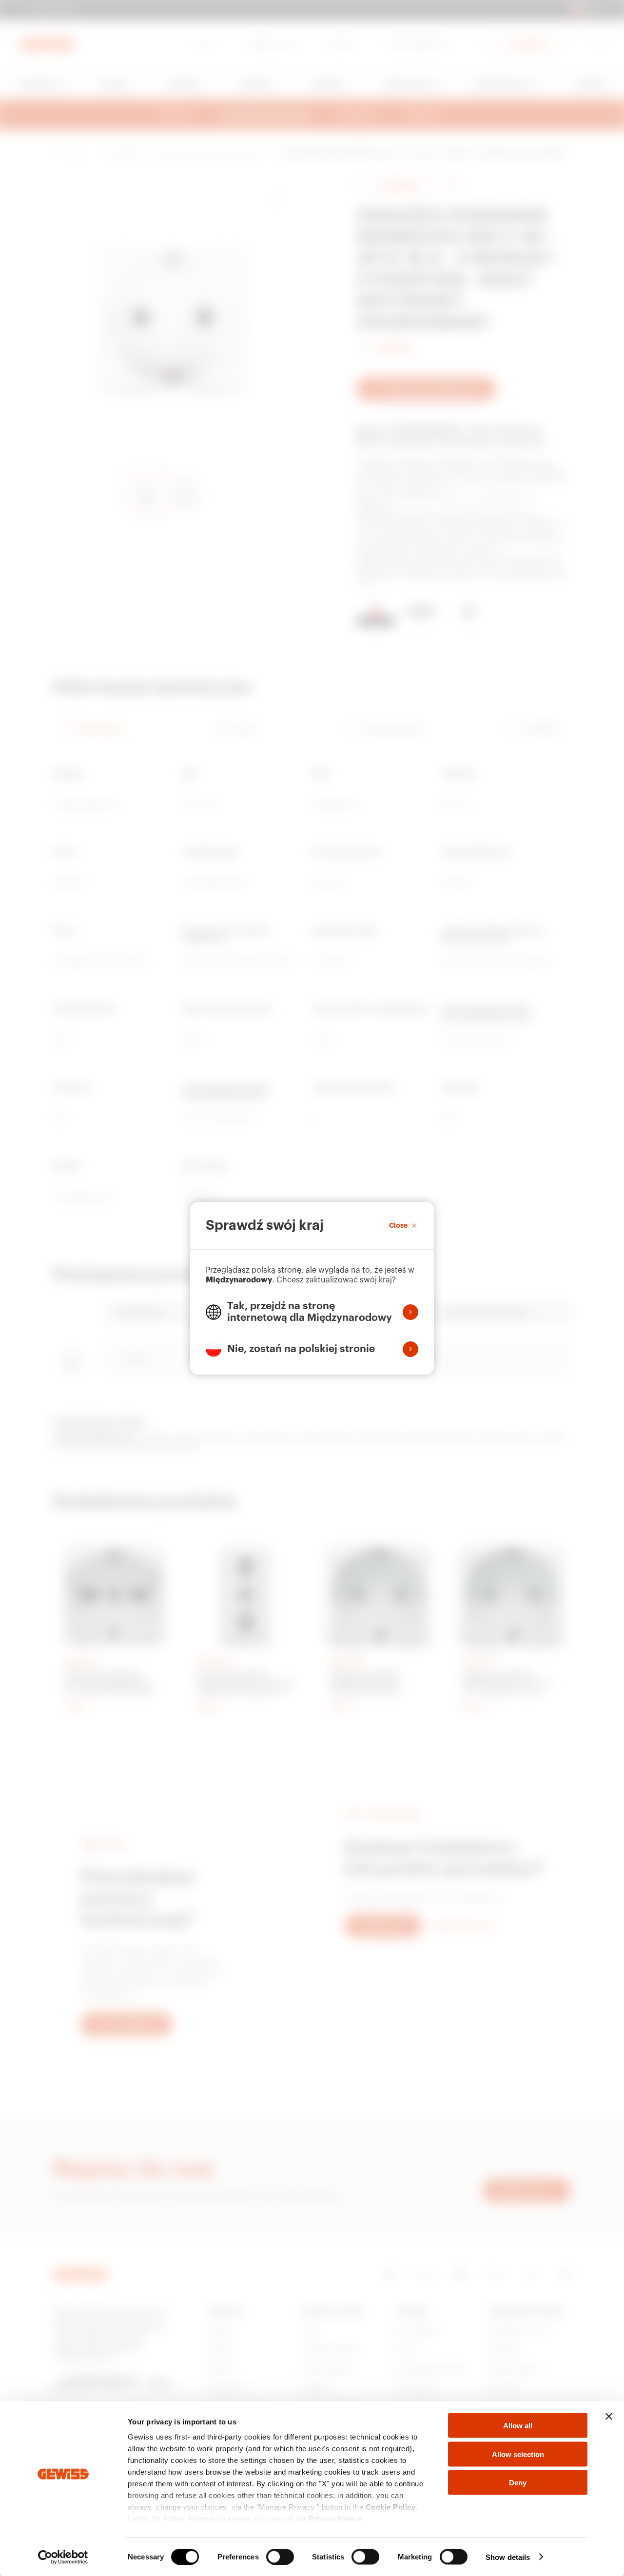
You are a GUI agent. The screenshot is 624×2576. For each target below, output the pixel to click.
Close (398, 1225)
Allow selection (518, 2454)
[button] (312, 1312)
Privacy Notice (335, 2519)
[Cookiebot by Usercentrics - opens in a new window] (63, 2557)
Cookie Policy (391, 2507)
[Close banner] (609, 2417)
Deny (518, 2483)
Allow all (518, 2426)
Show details (508, 2557)
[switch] (280, 2557)
